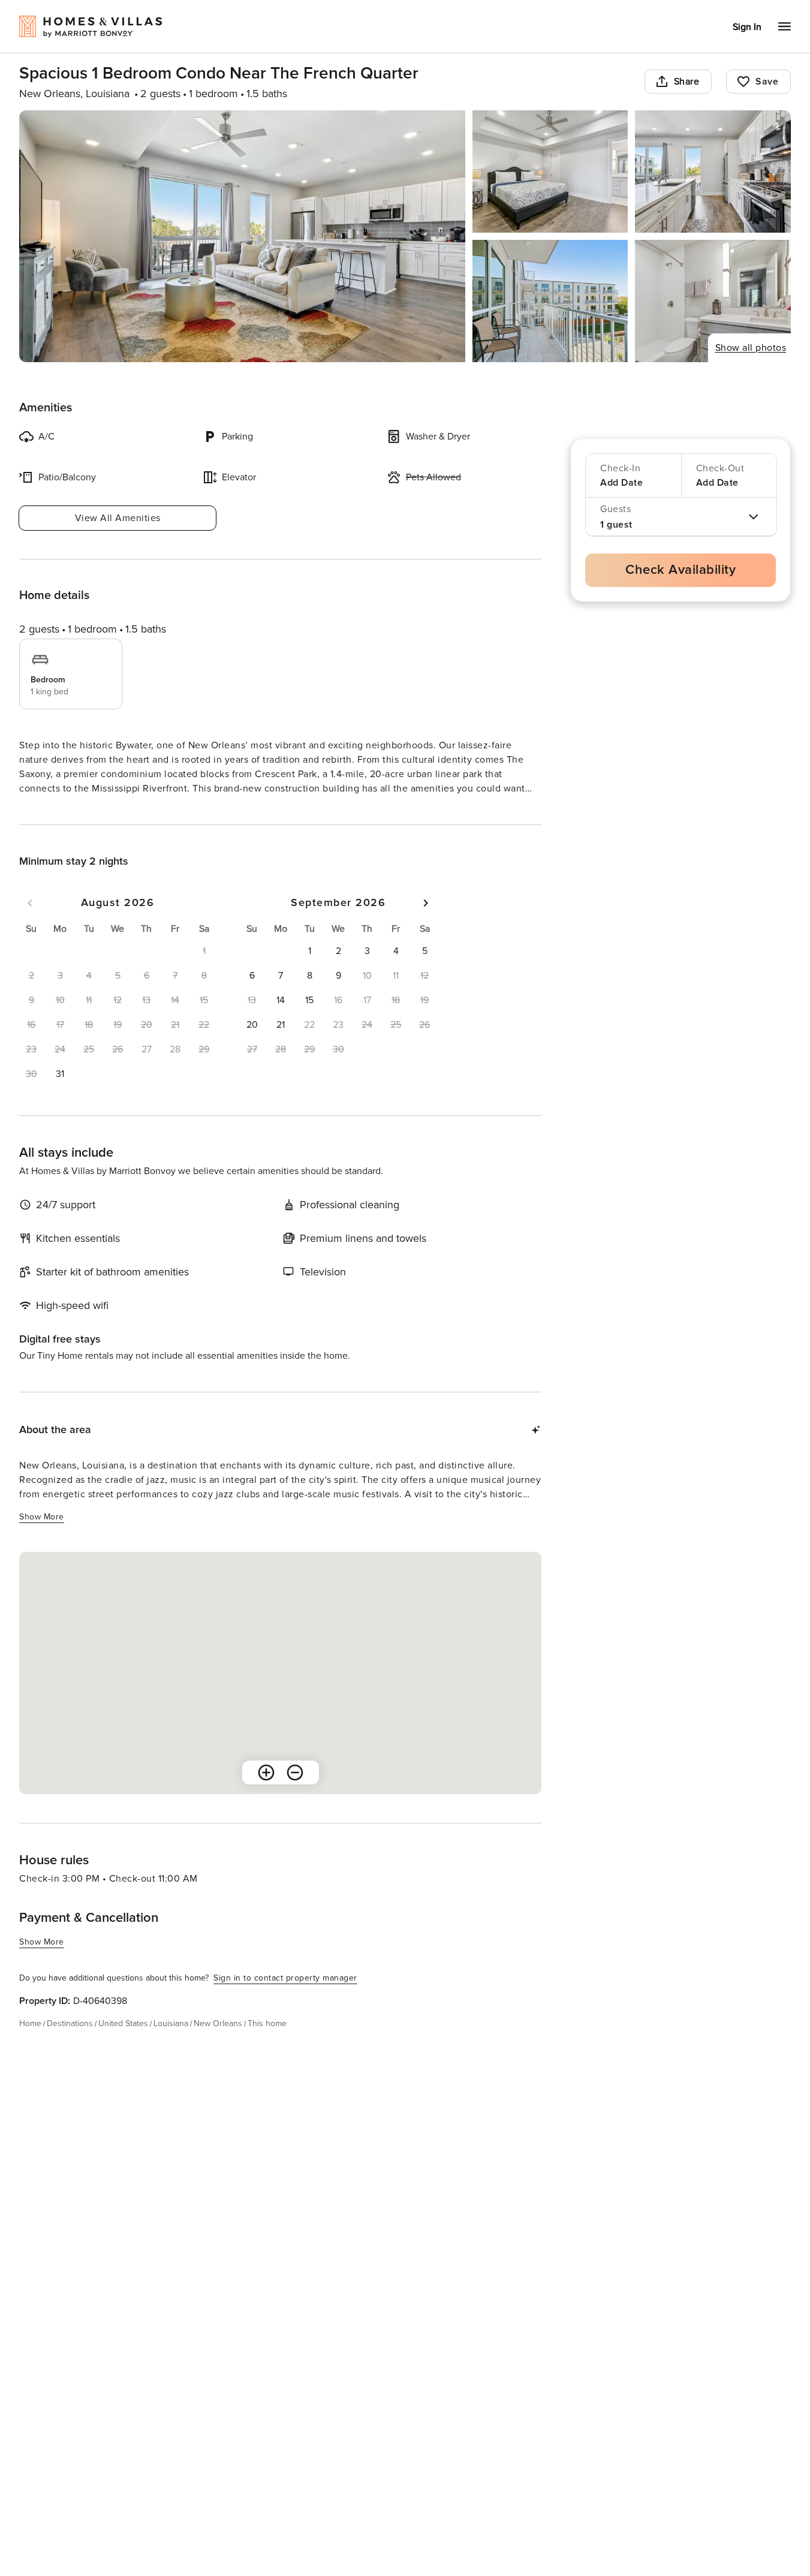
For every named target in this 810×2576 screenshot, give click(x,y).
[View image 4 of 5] (550, 301)
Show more (42, 811)
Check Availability (680, 570)
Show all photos (751, 348)
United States (123, 2045)
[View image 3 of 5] (713, 171)
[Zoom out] (295, 1794)
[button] (60, 1096)
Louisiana (171, 2045)
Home (30, 2045)
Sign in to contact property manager (285, 1999)
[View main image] (242, 236)
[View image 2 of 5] (550, 171)
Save (767, 82)
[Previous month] (30, 925)
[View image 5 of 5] (713, 301)
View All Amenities (118, 518)
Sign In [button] (747, 27)
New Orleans (218, 2045)
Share (687, 82)
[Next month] (426, 925)
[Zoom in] (266, 1794)
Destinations (70, 2045)
